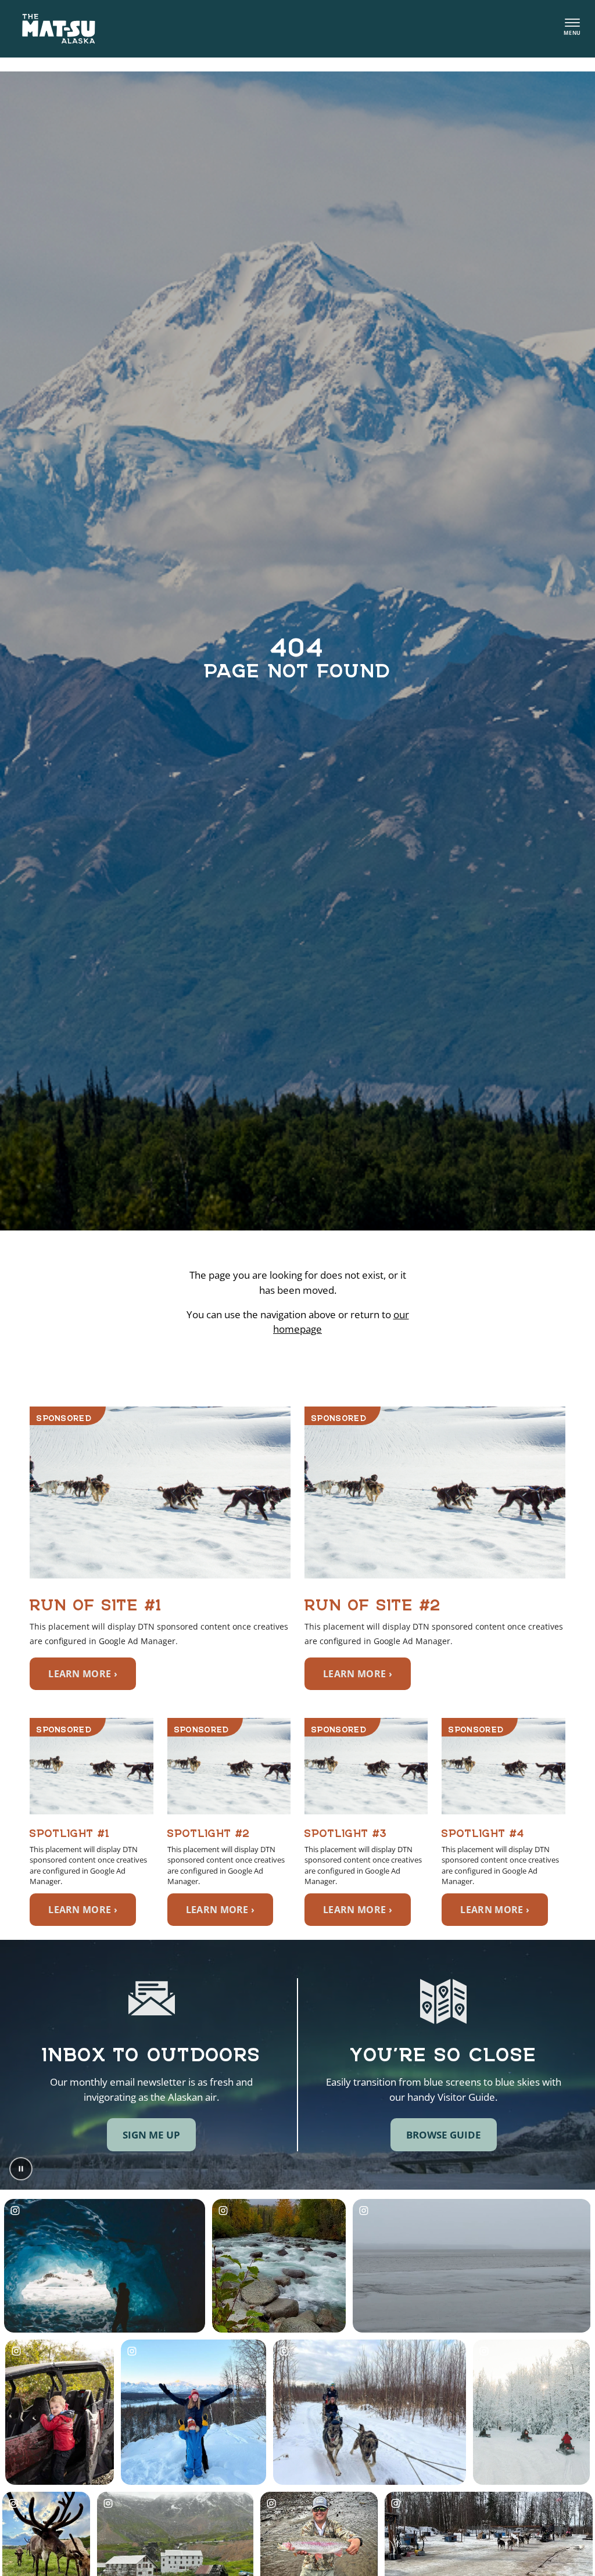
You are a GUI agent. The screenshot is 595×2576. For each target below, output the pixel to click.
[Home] (59, 29)
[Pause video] (21, 2169)
